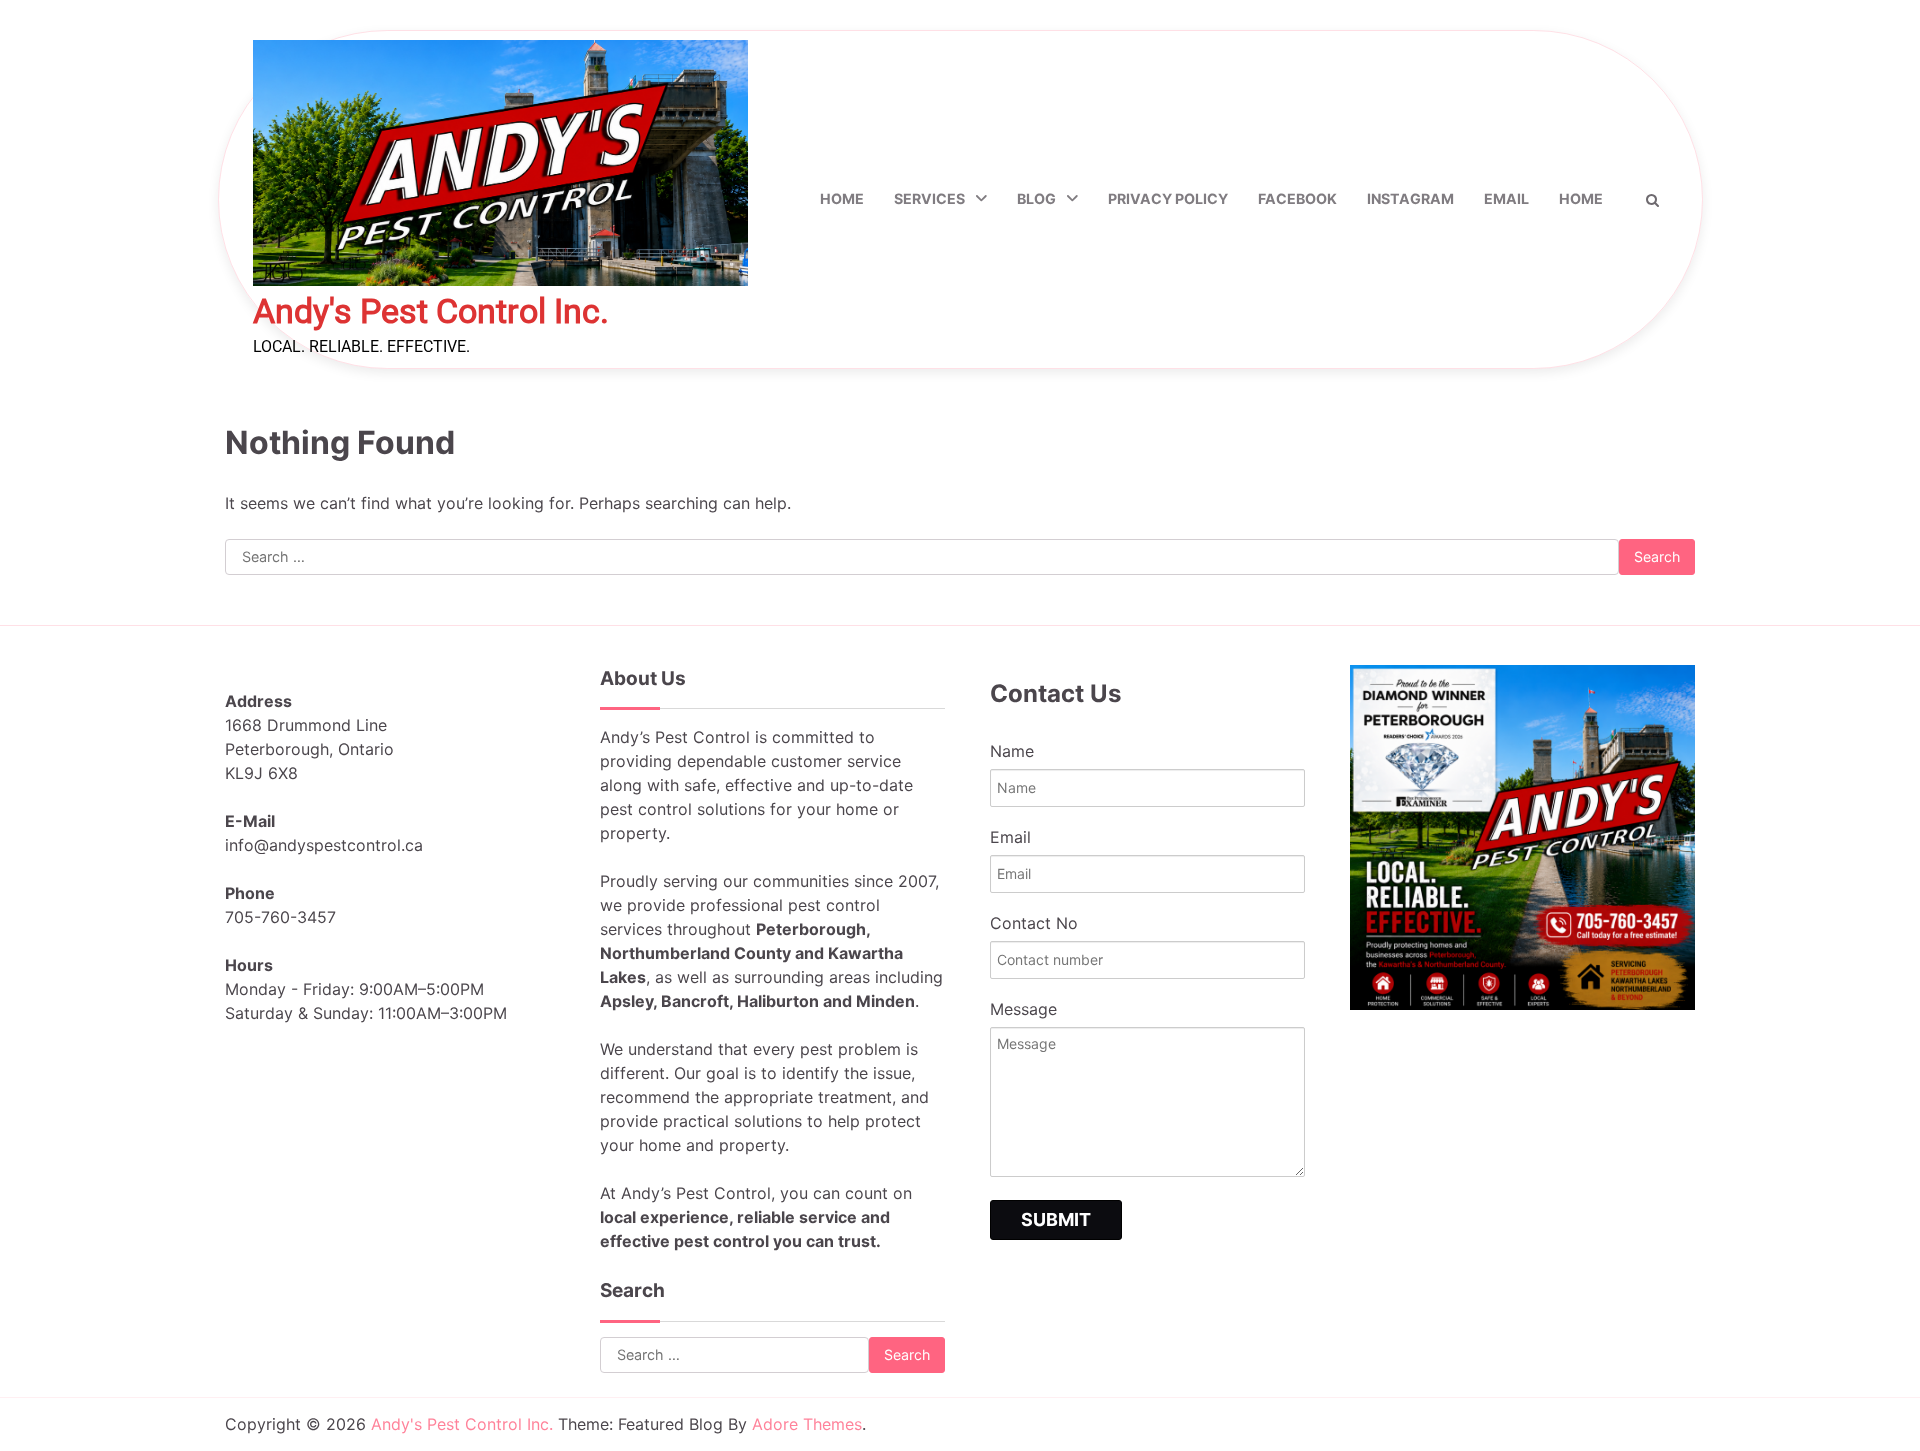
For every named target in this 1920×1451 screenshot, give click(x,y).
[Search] (1653, 200)
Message (1023, 1009)
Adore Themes (807, 1424)
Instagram (1410, 198)
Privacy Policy (1168, 198)
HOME (1581, 198)
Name (1012, 751)
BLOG (1036, 198)
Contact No (1034, 923)
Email (1506, 198)
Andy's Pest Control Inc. (431, 311)
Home (842, 198)
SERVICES (929, 198)
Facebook (1297, 198)
